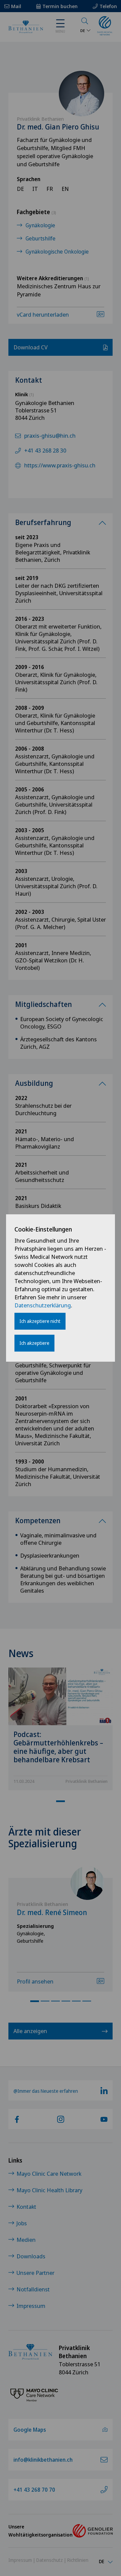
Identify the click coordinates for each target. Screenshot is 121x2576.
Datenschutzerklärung (43, 1305)
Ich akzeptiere (34, 1343)
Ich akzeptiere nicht (40, 1321)
